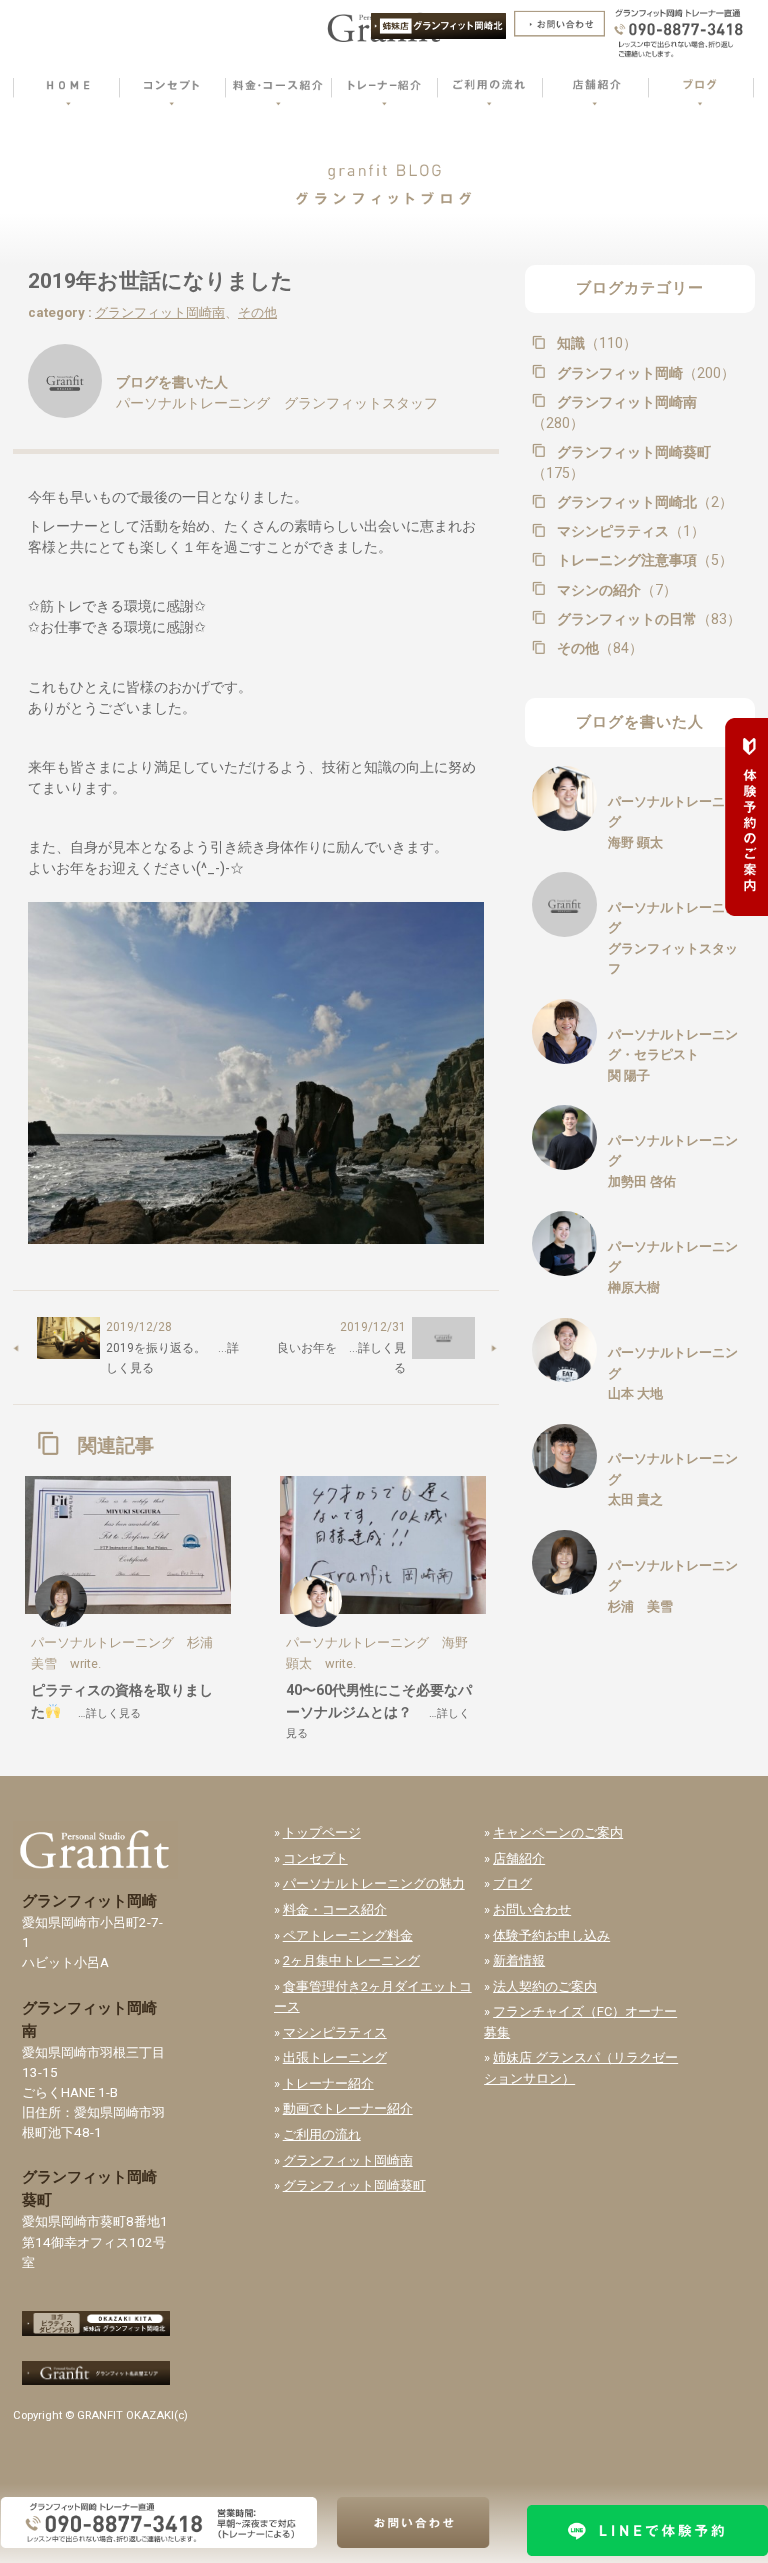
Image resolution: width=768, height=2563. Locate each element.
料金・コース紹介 (335, 1909)
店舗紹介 (519, 1858)
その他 (257, 312)
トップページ (322, 1832)
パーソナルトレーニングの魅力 (374, 1883)
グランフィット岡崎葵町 (621, 463)
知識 (595, 343)
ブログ (512, 1883)
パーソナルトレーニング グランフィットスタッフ (277, 403)
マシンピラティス (629, 531)
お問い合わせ (532, 1909)
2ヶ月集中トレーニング (351, 1960)
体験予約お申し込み (551, 1935)
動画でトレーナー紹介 (348, 2108)
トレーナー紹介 (328, 2083)
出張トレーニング (335, 2057)
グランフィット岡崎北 (643, 502)
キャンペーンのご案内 (558, 1832)
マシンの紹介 (615, 590)
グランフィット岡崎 (644, 373)
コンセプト (315, 1858)
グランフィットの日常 (647, 619)
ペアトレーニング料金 (348, 1935)
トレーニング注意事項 (643, 560)
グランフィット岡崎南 (160, 312)
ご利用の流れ (322, 2134)
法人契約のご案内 (545, 1986)
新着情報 (519, 1960)
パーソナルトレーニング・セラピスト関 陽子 (673, 1055)
